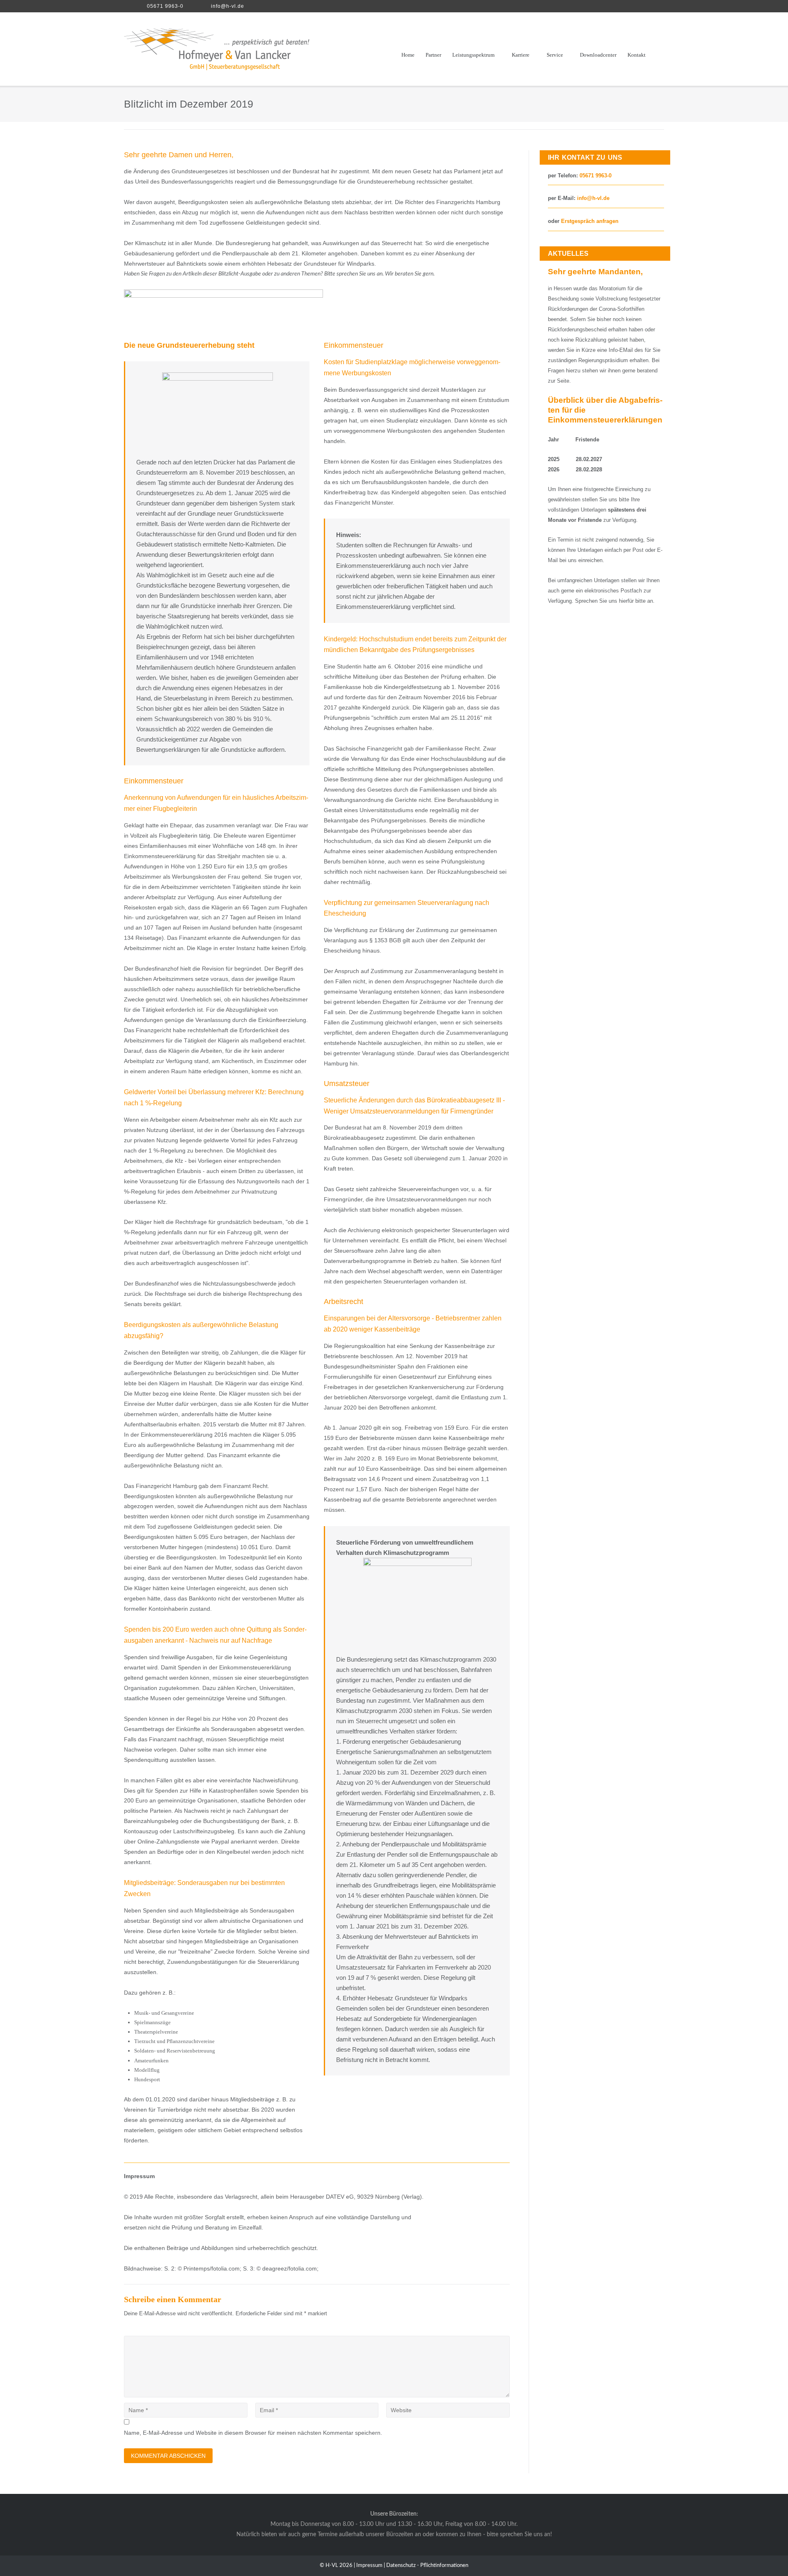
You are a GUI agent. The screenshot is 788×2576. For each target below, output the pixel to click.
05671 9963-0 (165, 6)
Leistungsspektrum (473, 55)
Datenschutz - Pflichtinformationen (427, 2566)
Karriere (521, 55)
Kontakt (637, 55)
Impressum (369, 2566)
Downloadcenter (598, 55)
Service (555, 55)
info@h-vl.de (228, 6)
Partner (433, 55)
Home (408, 55)
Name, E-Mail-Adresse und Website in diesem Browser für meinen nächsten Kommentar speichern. (253, 2433)
